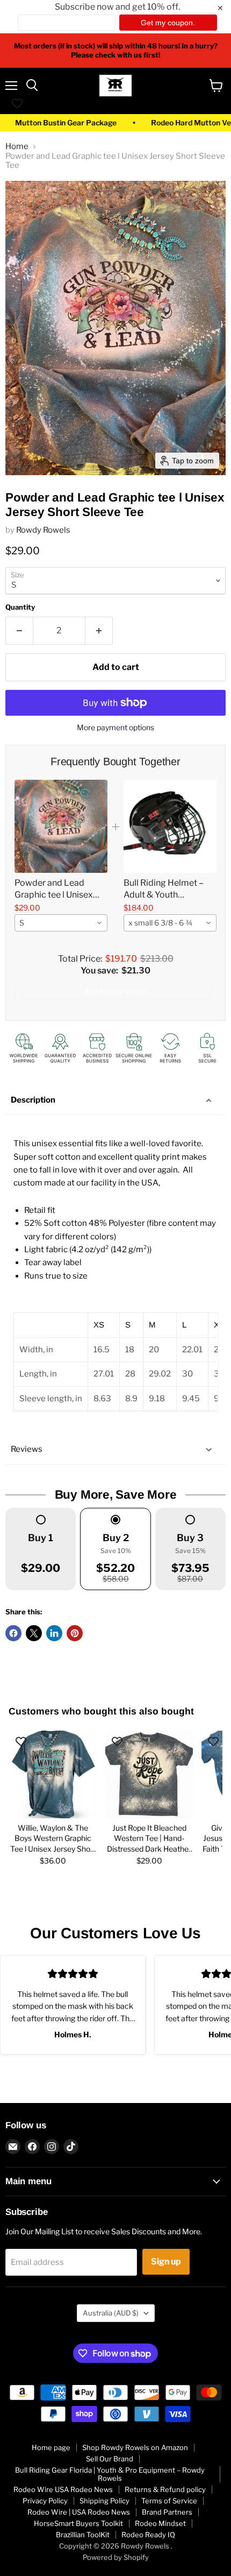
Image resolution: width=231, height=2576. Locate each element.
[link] (61, 826)
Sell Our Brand (110, 2459)
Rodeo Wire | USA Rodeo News (79, 2512)
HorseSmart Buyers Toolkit (78, 2523)
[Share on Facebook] (13, 1633)
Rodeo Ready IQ (148, 2535)
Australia (111, 2313)
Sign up (166, 2261)
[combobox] (61, 923)
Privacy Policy (45, 2501)
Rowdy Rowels (43, 530)
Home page (51, 2447)
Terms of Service (169, 2501)
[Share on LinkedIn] (54, 1633)
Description (33, 1100)
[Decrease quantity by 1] (19, 631)
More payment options (115, 728)
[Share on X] (34, 1633)
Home (17, 147)
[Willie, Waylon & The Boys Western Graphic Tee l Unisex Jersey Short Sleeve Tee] (53, 1774)
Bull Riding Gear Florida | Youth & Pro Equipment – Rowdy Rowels (110, 2474)
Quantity (20, 607)
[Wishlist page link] (17, 103)
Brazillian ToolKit (83, 2535)
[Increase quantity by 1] (99, 631)
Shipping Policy (104, 2501)
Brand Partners (167, 2512)
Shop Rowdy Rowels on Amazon (135, 2447)
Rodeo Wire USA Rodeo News (63, 2489)
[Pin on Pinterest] (75, 1633)
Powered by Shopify (116, 2557)
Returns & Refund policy (165, 2489)
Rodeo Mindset (160, 2523)
